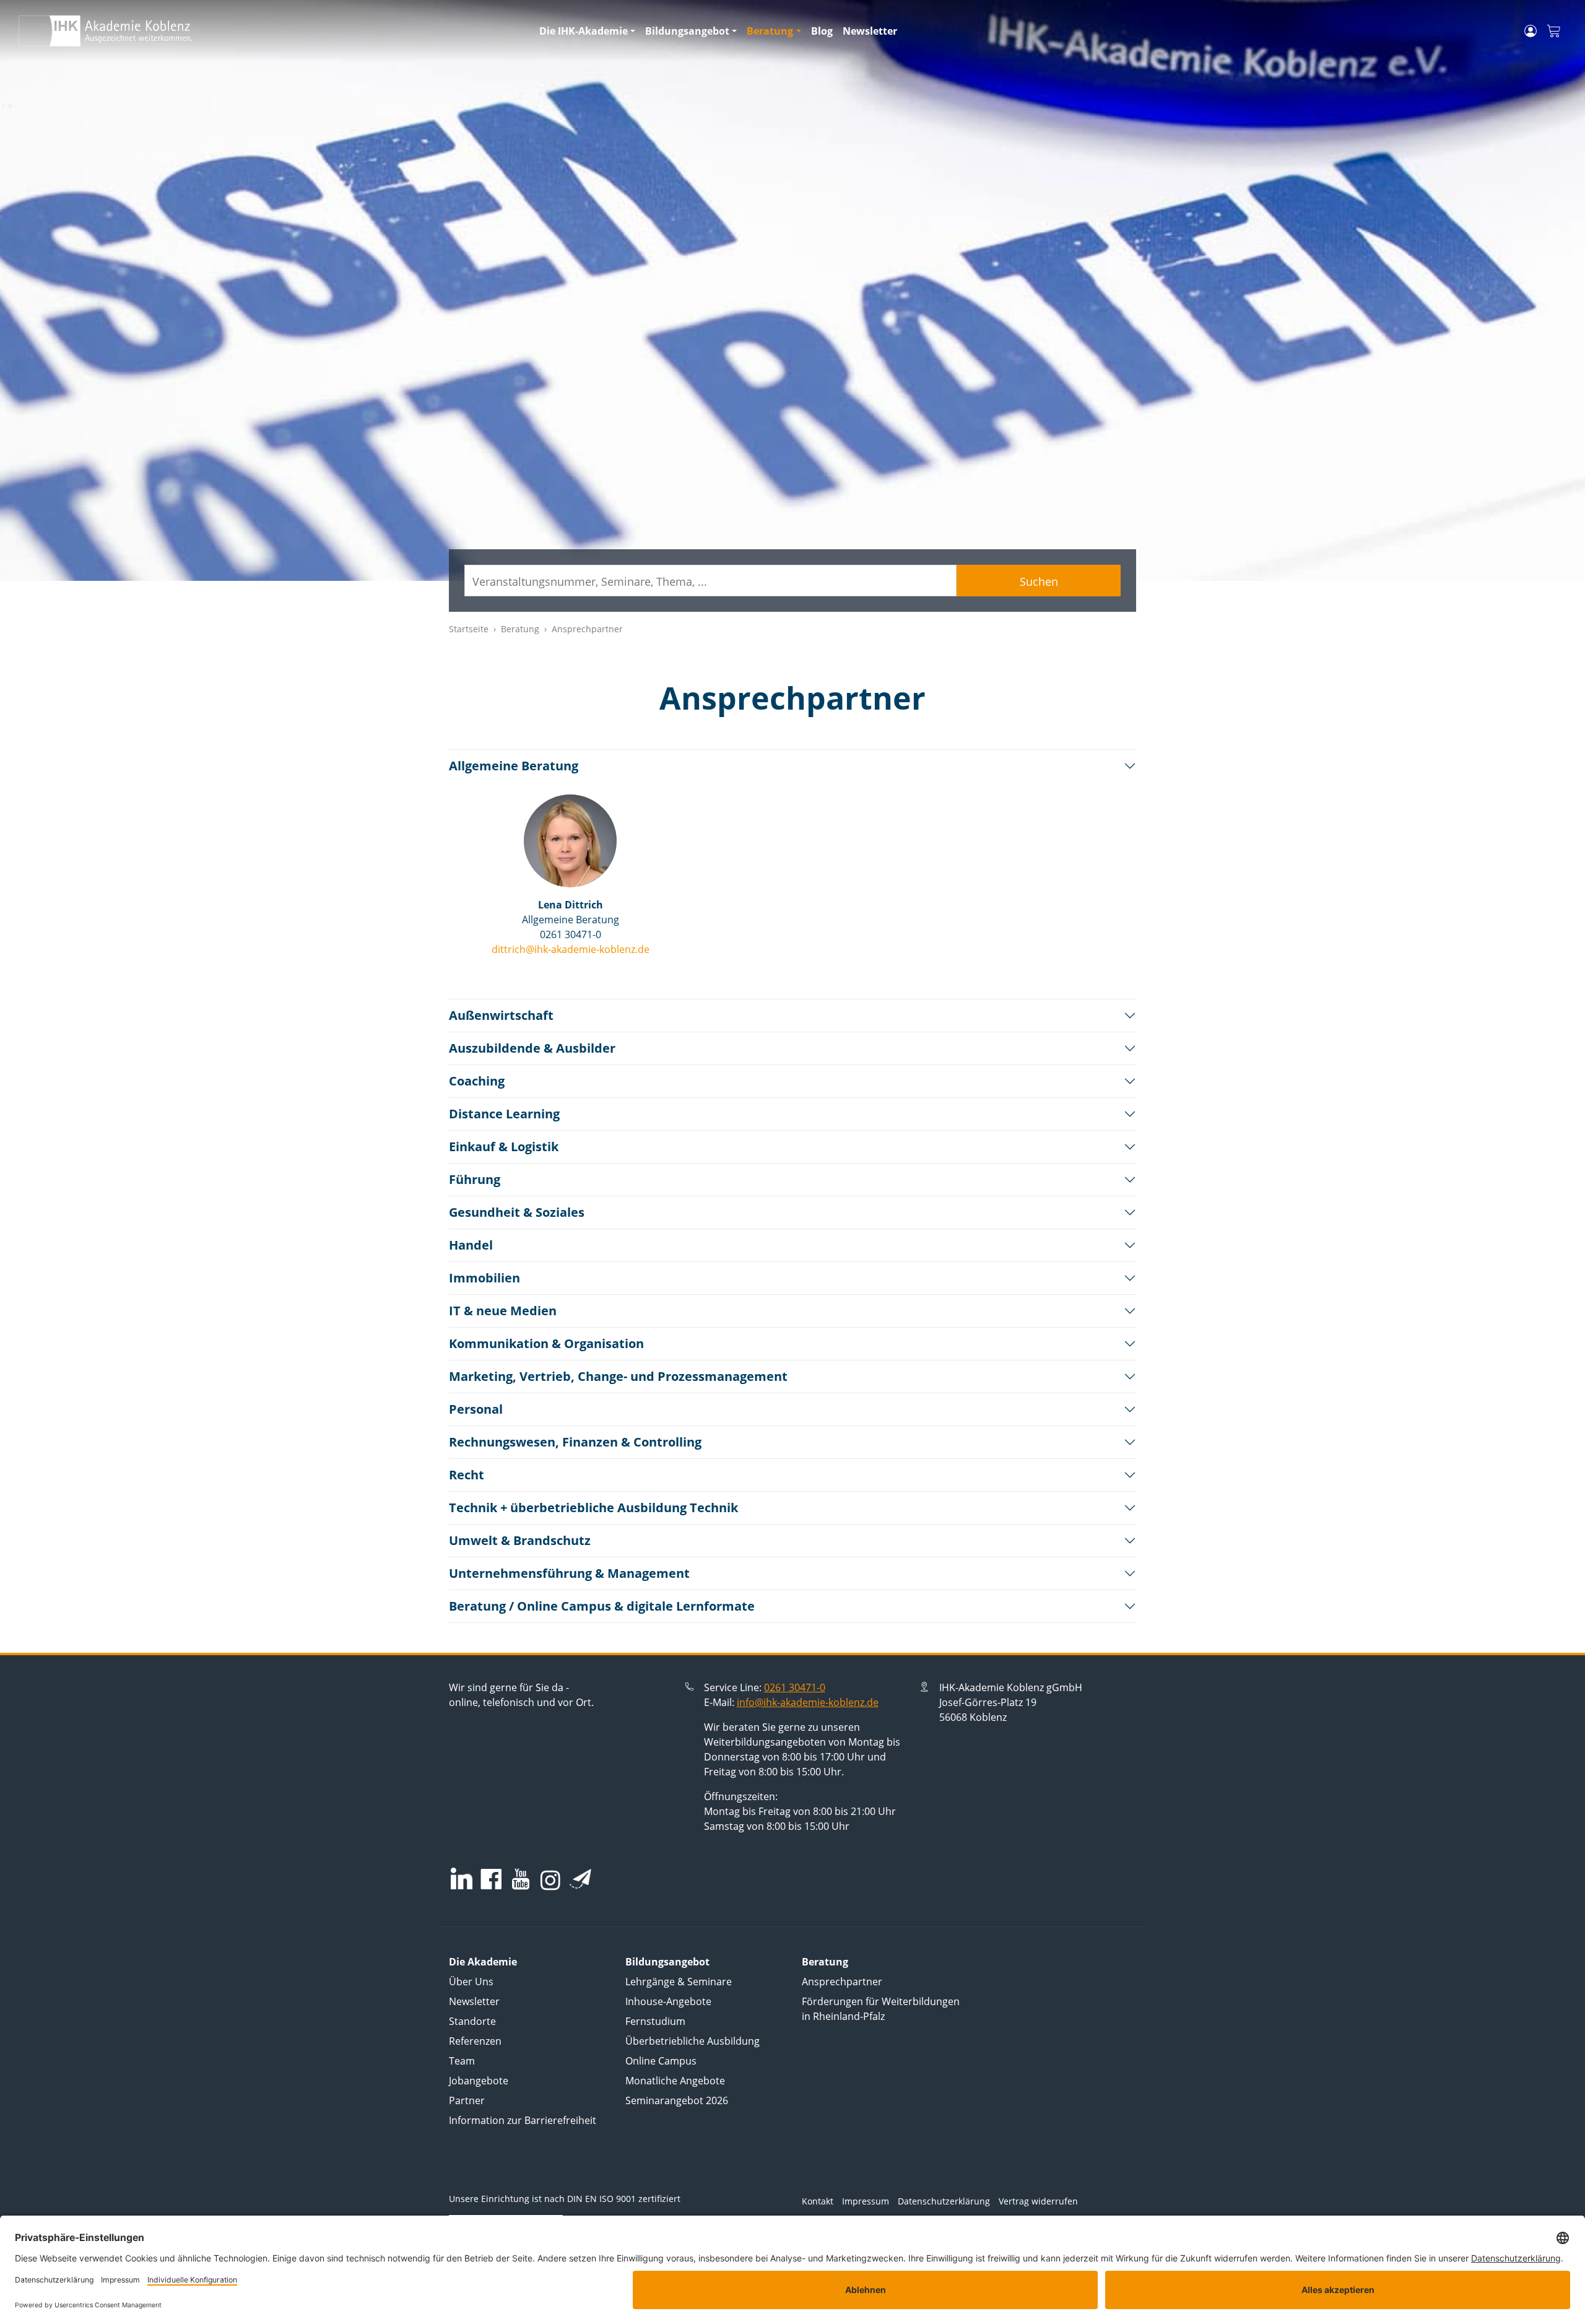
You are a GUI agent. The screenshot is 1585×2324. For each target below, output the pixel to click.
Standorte (472, 2021)
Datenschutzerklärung (944, 2201)
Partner (467, 2100)
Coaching (477, 1081)
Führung (475, 1179)
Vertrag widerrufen (1038, 2201)
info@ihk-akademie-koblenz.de (808, 1702)
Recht (467, 1475)
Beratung (770, 31)
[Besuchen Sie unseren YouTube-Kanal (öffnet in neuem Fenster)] (521, 1880)
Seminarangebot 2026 (677, 2100)
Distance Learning (504, 1114)
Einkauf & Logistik (504, 1147)
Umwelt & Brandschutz (520, 1540)
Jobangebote (479, 2081)
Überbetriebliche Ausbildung (693, 2041)
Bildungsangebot (687, 31)
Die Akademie (483, 1962)
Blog (822, 31)
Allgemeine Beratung (514, 766)
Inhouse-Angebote (668, 2001)
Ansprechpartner (842, 1982)
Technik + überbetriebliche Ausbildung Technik (593, 1508)
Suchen (1039, 581)
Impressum (866, 2201)
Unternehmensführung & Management (569, 1573)
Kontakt (818, 2201)
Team (462, 2061)
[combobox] (710, 581)
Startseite (469, 629)
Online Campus (661, 2061)
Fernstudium (655, 2021)
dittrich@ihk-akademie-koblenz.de (571, 949)
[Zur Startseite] (271, 31)
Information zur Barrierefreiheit (523, 2120)
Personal (476, 1409)
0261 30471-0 (795, 1687)
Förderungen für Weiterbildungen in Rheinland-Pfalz (881, 2009)
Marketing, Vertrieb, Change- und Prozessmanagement (618, 1376)
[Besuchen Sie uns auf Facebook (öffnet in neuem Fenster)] (491, 1880)
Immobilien (484, 1278)
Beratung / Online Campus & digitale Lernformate (602, 1606)
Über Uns (471, 1982)
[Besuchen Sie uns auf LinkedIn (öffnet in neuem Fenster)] (462, 1878)
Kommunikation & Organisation (546, 1343)
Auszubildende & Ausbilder (532, 1048)
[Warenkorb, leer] (1553, 31)
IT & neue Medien (503, 1311)
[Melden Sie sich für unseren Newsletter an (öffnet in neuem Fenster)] (580, 1879)
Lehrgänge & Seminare (679, 1982)
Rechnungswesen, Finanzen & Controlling (575, 1442)
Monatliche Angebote (675, 2081)
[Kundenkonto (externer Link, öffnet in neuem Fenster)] (1531, 31)
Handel (471, 1245)
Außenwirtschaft (501, 1015)
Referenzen (475, 2041)
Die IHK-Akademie (584, 31)
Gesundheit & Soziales (517, 1212)
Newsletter (870, 31)
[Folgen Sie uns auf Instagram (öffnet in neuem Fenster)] (550, 1879)
